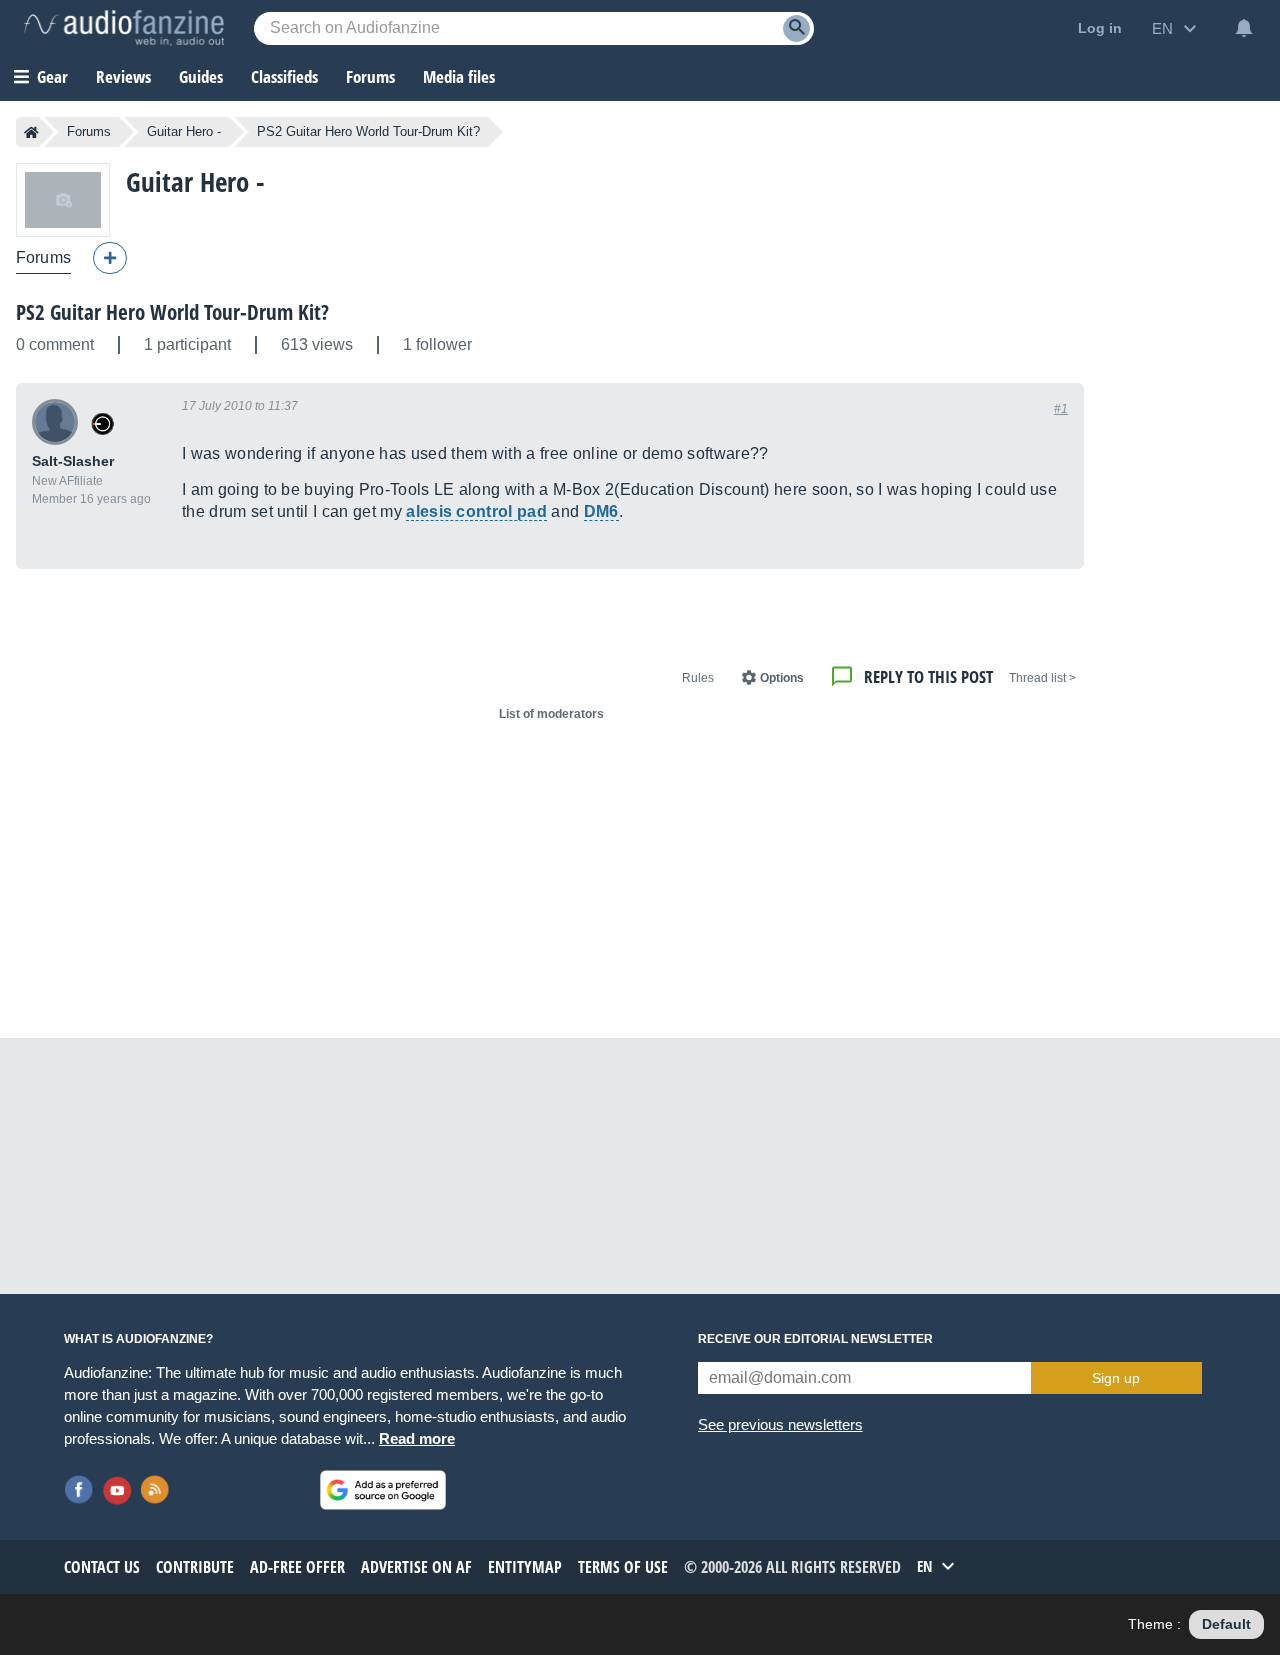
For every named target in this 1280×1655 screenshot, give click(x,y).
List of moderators (551, 714)
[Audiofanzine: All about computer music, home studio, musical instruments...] (124, 28)
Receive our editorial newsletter (815, 1339)
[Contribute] (110, 258)
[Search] (796, 28)
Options (782, 678)
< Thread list (1042, 678)
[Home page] (31, 132)
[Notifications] (1244, 28)
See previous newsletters (780, 1424)
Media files (459, 76)
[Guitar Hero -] (63, 199)
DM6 (601, 511)
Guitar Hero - (184, 131)
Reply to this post (928, 676)
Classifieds (284, 76)
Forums (89, 131)
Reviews (123, 76)
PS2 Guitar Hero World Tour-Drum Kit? (172, 312)
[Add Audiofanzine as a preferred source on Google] (383, 1490)
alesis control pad (476, 511)
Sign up (1116, 1378)
